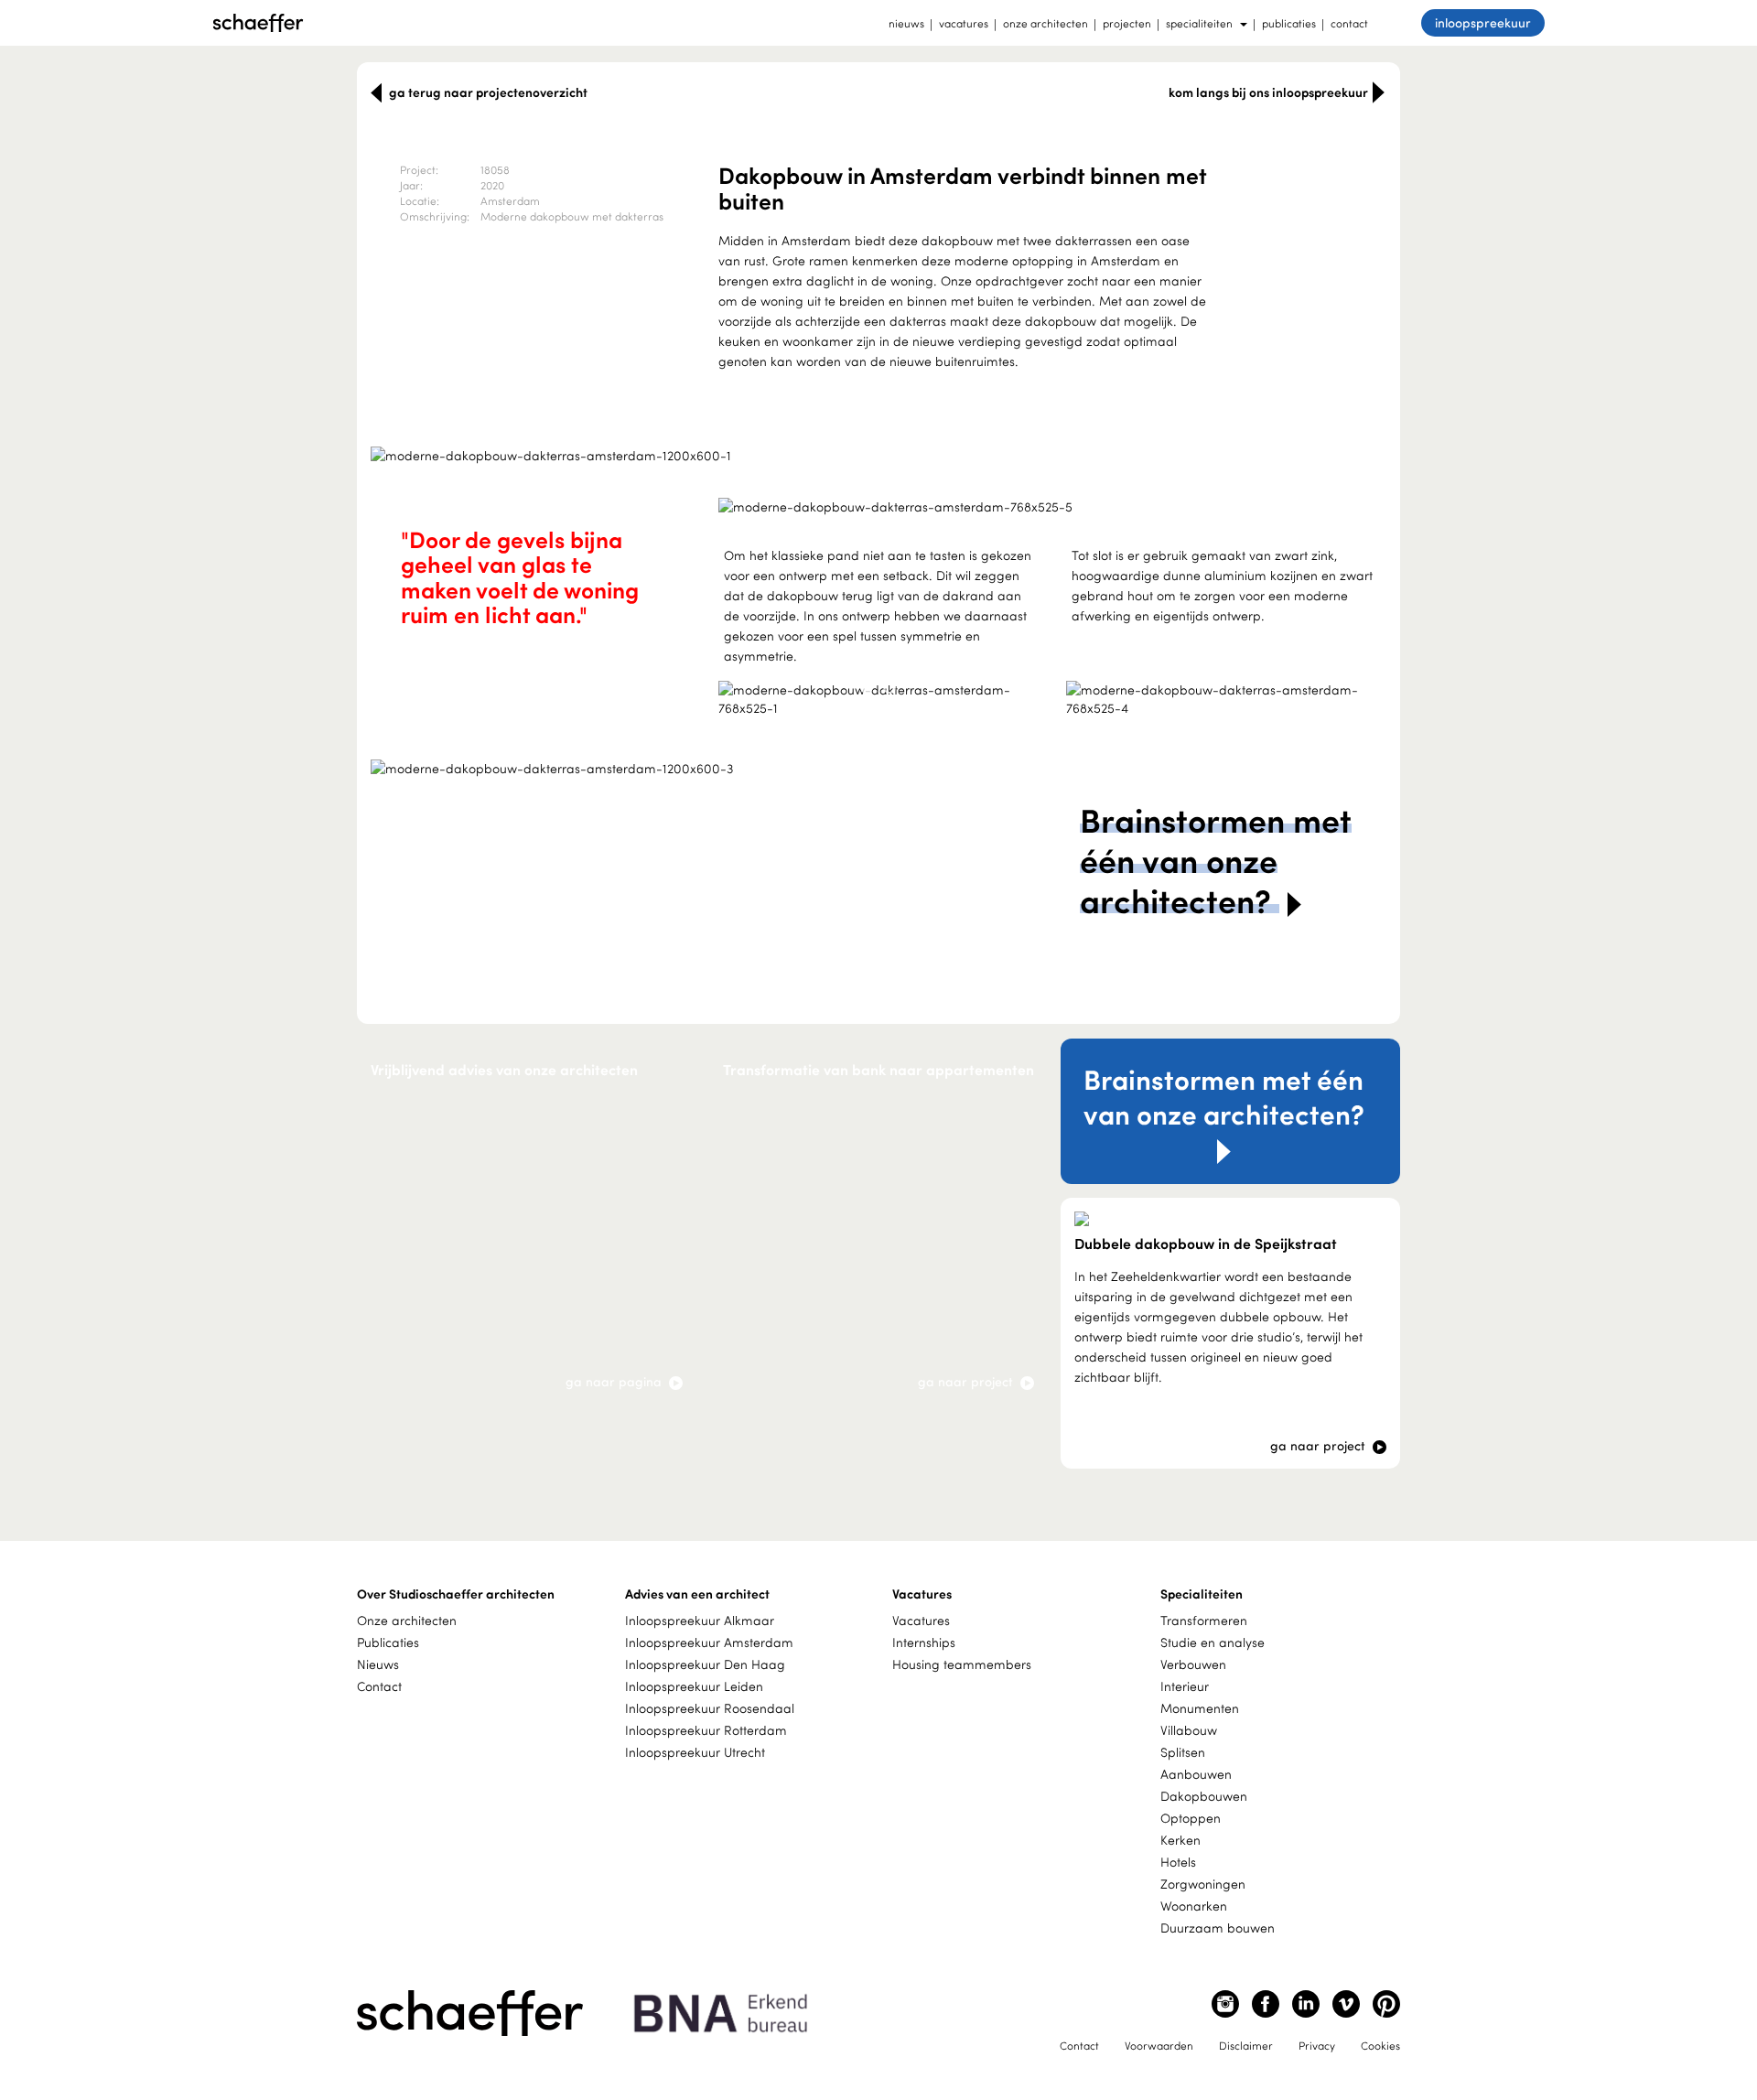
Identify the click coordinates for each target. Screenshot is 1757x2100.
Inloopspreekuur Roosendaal (710, 1708)
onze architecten (1046, 23)
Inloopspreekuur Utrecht (695, 1752)
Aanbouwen (1196, 1774)
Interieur (1185, 1686)
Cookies (1380, 2045)
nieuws (906, 23)
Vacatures (921, 1620)
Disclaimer (1246, 2045)
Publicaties (388, 1642)
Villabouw (1189, 1730)
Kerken (1180, 1840)
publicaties (1289, 23)
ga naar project (967, 1381)
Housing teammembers (962, 1664)
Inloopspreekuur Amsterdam (709, 1642)
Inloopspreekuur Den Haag (705, 1664)
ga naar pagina (615, 1381)
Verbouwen (1193, 1664)
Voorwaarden (1159, 2045)
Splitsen (1183, 1752)
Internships (924, 1642)
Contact (379, 1686)
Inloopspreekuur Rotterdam (706, 1730)
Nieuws (378, 1664)
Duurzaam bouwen (1218, 1928)
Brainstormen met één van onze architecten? (1224, 1096)
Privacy (1317, 2045)
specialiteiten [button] (1199, 23)
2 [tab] (889, 687)
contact (1349, 23)
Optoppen (1191, 1818)
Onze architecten (407, 1620)
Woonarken (1194, 1906)
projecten (1127, 23)
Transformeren (1204, 1620)
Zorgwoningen (1203, 1884)
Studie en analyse (1213, 1642)
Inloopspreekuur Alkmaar (700, 1620)
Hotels (1178, 1862)
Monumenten (1200, 1708)
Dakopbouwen (1204, 1796)
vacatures (964, 23)
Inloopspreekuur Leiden (694, 1686)
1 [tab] (867, 687)
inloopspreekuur (1483, 22)
